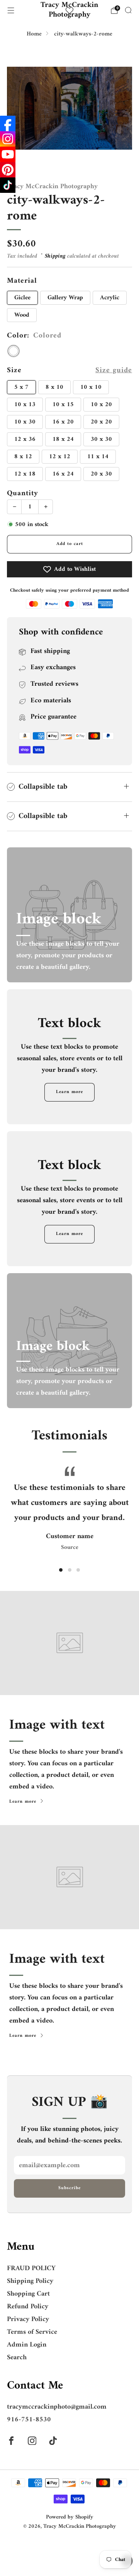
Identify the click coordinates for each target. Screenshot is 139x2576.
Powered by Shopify (70, 2517)
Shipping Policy (30, 2281)
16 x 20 (63, 422)
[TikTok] (8, 185)
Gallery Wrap (65, 298)
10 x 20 (101, 405)
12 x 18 (25, 474)
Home (34, 34)
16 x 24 (63, 474)
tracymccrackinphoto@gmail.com (57, 2407)
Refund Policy (28, 2307)
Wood (22, 315)
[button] (61, 1570)
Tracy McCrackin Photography (69, 10)
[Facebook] (8, 123)
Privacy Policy (28, 2319)
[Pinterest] (8, 170)
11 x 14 (98, 457)
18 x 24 (63, 439)
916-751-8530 (29, 2420)
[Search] (128, 10)
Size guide (114, 370)
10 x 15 (63, 405)
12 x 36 (25, 439)
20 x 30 (101, 474)
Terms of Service (32, 2332)
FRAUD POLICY (31, 2268)
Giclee (22, 298)
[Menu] (11, 10)
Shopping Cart (28, 2294)
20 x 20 (101, 422)
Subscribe (69, 2188)
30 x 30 (101, 439)
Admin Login (27, 2345)
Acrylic (110, 298)
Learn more (69, 1092)
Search (17, 2358)
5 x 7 (21, 387)
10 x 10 (91, 387)
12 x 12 (60, 457)
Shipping (55, 256)
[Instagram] (8, 139)
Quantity (23, 493)
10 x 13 (25, 405)
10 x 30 (25, 422)
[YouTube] (8, 154)
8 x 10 (54, 387)
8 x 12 (23, 457)
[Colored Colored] (14, 351)
